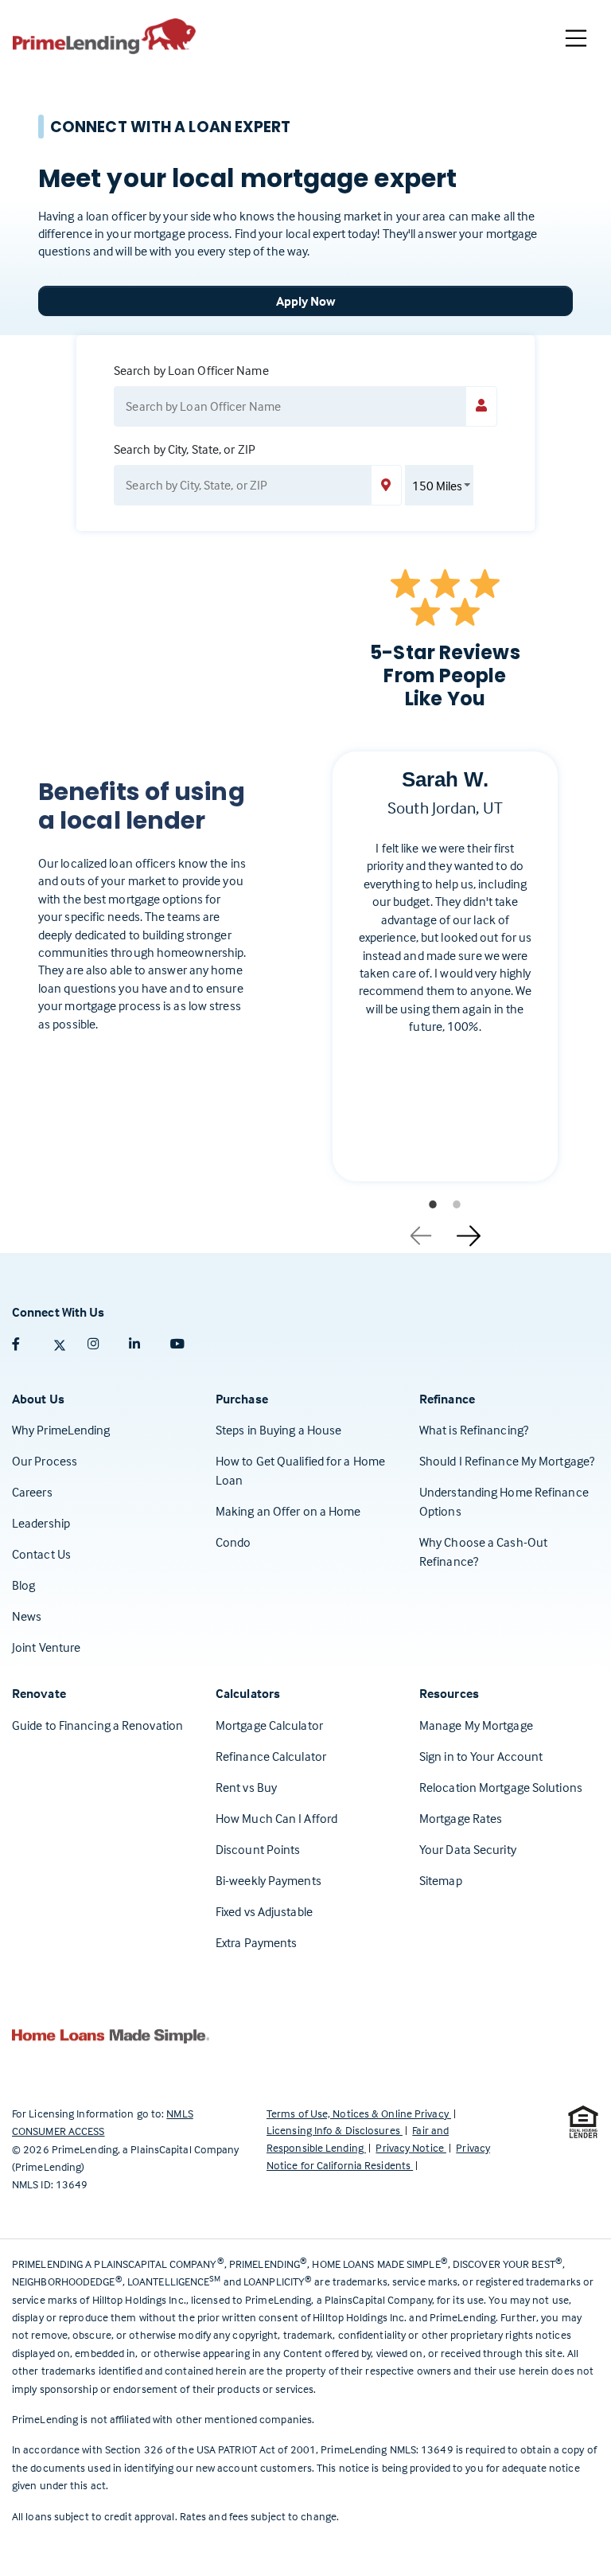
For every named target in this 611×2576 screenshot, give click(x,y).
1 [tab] (433, 1204)
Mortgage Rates (461, 1818)
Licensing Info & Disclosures (335, 2130)
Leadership (41, 1523)
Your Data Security (468, 1849)
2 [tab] (457, 1204)
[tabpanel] (445, 979)
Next (469, 1230)
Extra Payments (256, 1942)
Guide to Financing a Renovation (97, 1725)
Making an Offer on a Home (288, 1511)
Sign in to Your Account (481, 1756)
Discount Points (258, 1849)
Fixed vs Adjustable (264, 1911)
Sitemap (441, 1880)
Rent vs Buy (246, 1787)
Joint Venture (46, 1647)
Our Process (45, 1461)
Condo (234, 1542)
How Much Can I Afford (276, 1818)
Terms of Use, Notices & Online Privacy (359, 2113)
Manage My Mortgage (476, 1725)
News (27, 1616)
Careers (32, 1492)
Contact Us (41, 1554)
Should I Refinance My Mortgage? (507, 1461)
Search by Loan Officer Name (191, 370)
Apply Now (306, 301)
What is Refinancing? (474, 1430)
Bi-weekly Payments (269, 1880)
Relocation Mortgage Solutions (501, 1787)
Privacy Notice (411, 2147)
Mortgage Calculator (269, 1725)
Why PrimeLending (61, 1430)
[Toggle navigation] (576, 38)
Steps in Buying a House (278, 1430)
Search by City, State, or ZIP (185, 449)
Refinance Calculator (271, 1756)
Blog (23, 1585)
